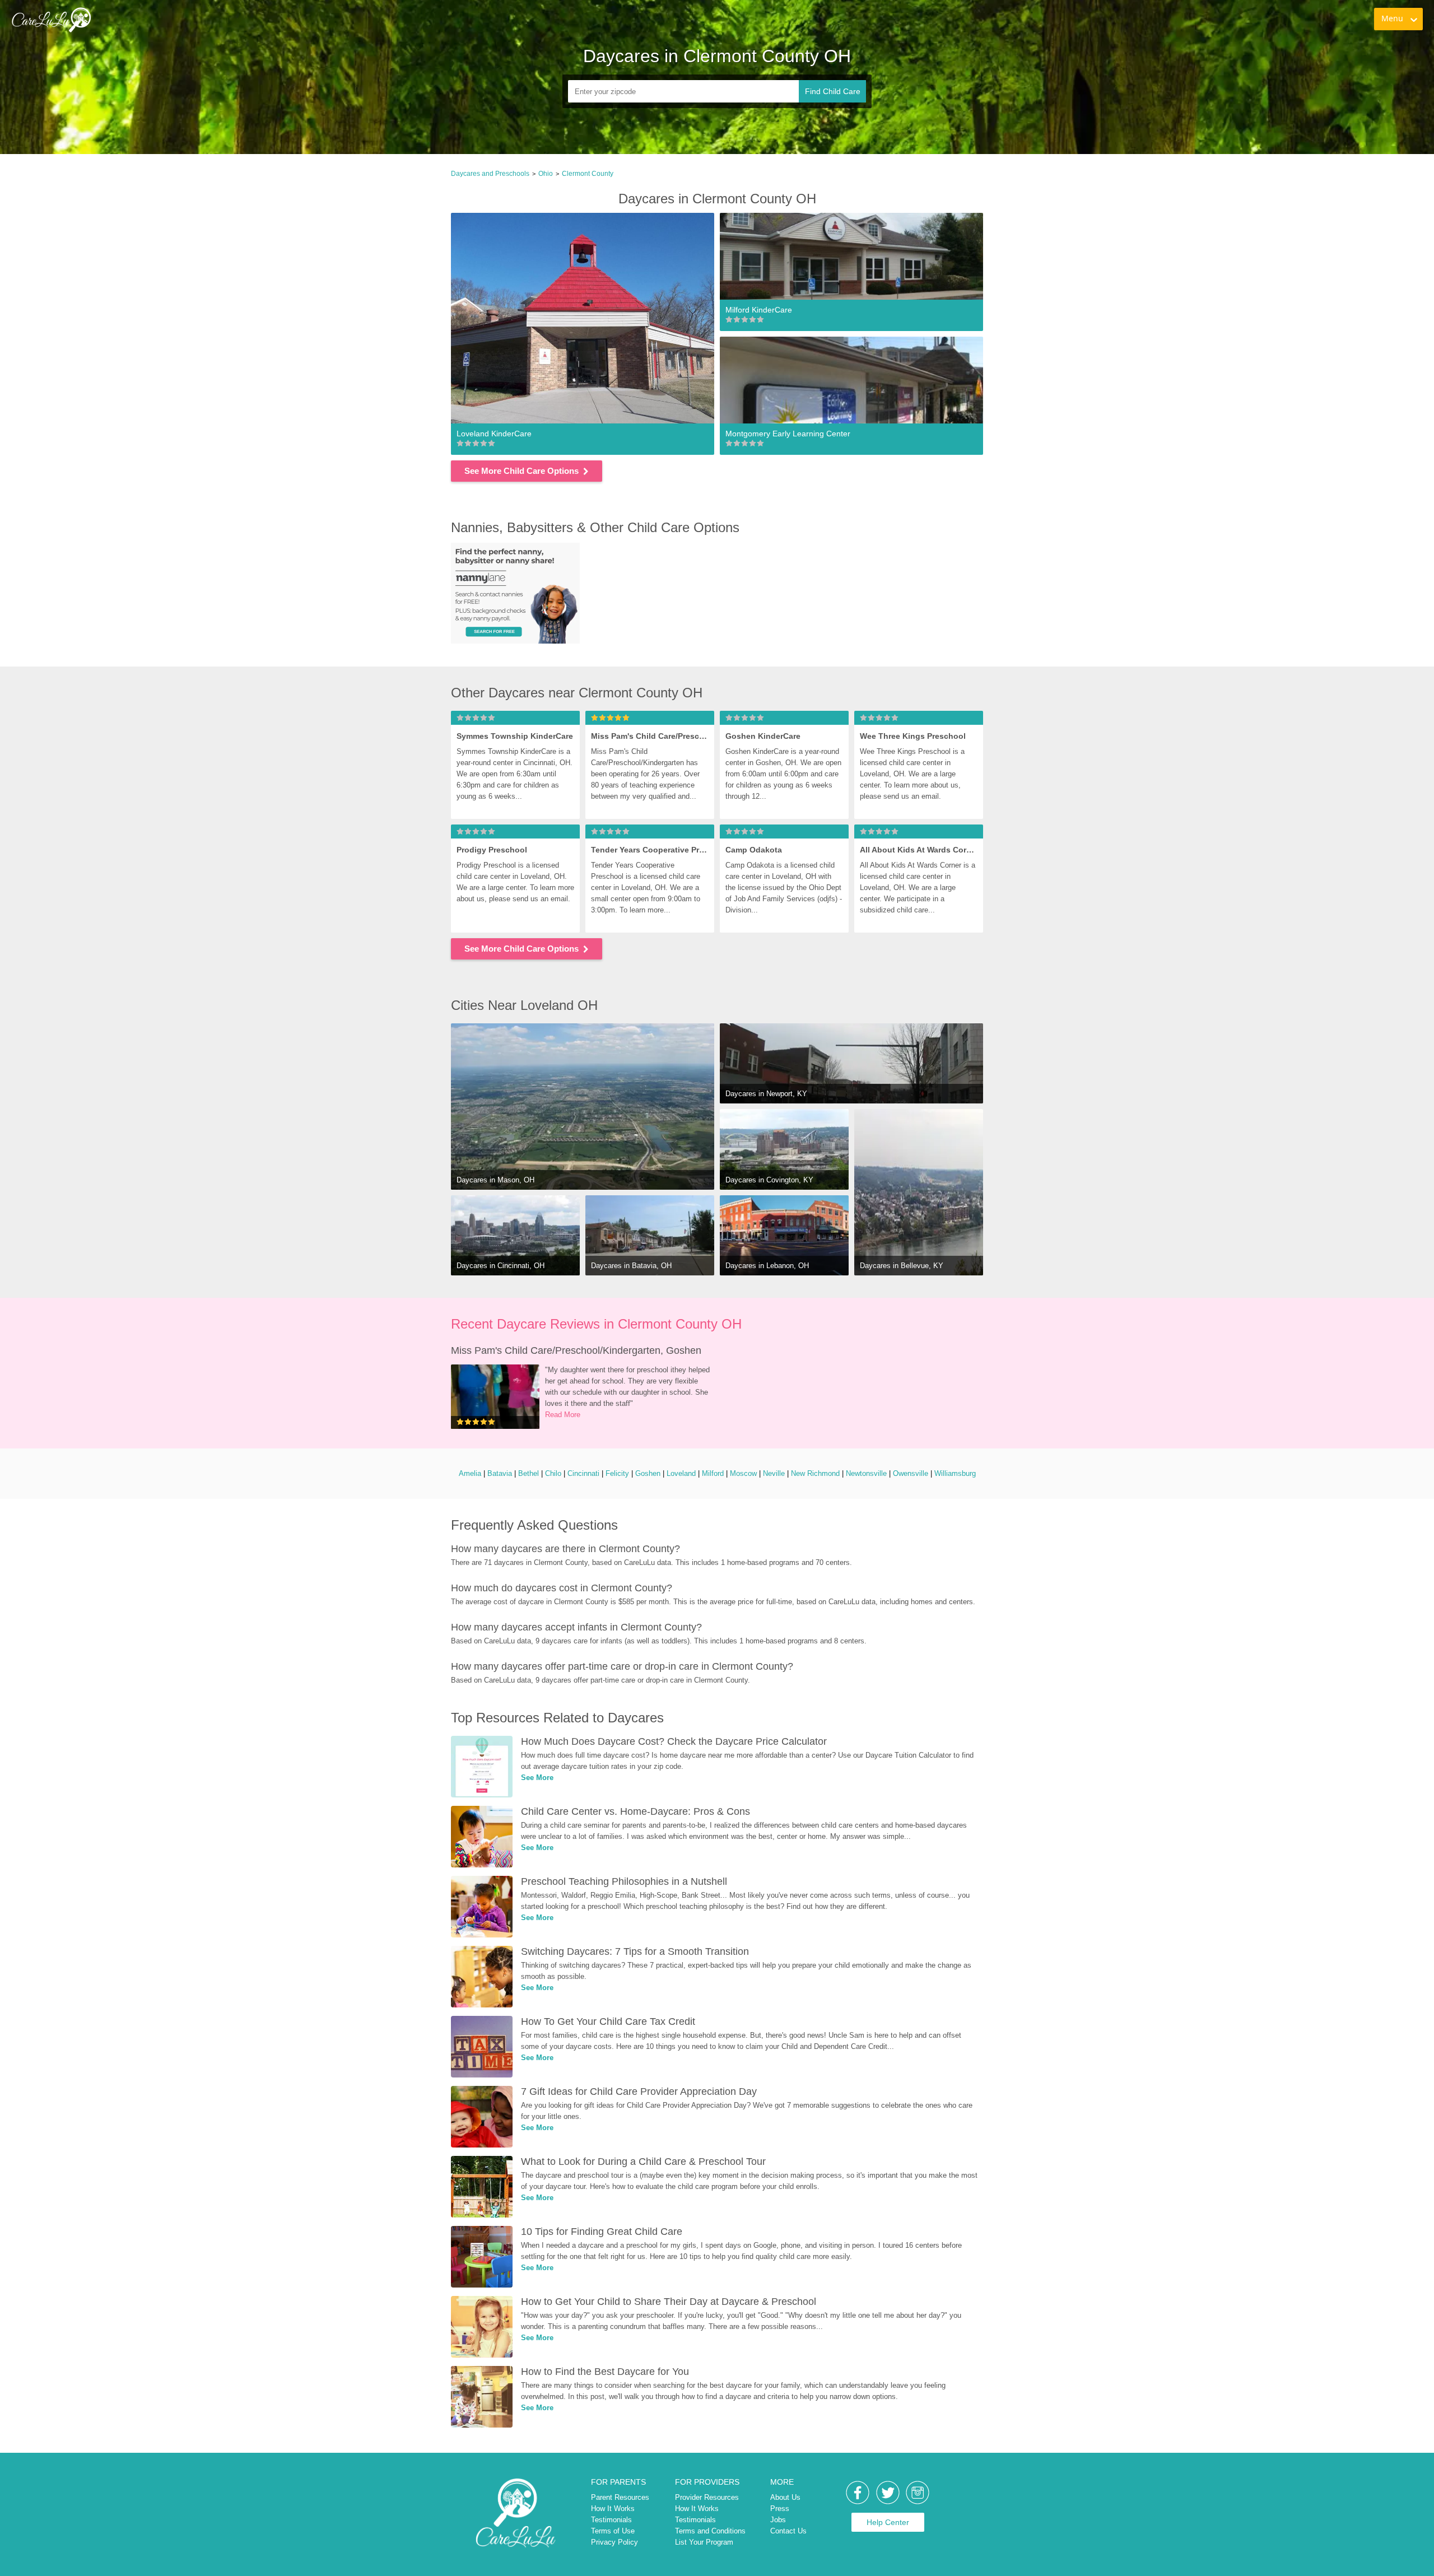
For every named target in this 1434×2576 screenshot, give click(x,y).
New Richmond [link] (815, 1473)
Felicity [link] (617, 1473)
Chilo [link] (553, 1473)
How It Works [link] (613, 2509)
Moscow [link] (743, 1473)
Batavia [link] (500, 1473)
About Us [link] (785, 2497)
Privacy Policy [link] (614, 2542)
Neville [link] (774, 1473)
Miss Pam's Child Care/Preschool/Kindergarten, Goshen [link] (576, 1350)
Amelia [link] (470, 1473)
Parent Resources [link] (620, 2497)
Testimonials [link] (611, 2520)
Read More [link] (563, 1415)
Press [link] (780, 2509)
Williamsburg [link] (955, 1473)
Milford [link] (713, 1473)
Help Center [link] (888, 2522)
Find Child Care (833, 91)
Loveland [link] (681, 1473)
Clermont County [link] (588, 174)
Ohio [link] (546, 174)
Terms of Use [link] (613, 2531)
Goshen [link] (648, 1473)
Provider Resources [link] (707, 2497)
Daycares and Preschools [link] (490, 174)
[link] (51, 20)
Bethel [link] (529, 1473)
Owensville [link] (911, 1473)
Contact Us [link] (788, 2531)
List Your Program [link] (704, 2542)
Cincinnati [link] (583, 1473)
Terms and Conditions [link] (710, 2531)
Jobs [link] (778, 2520)
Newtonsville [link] (866, 1473)
